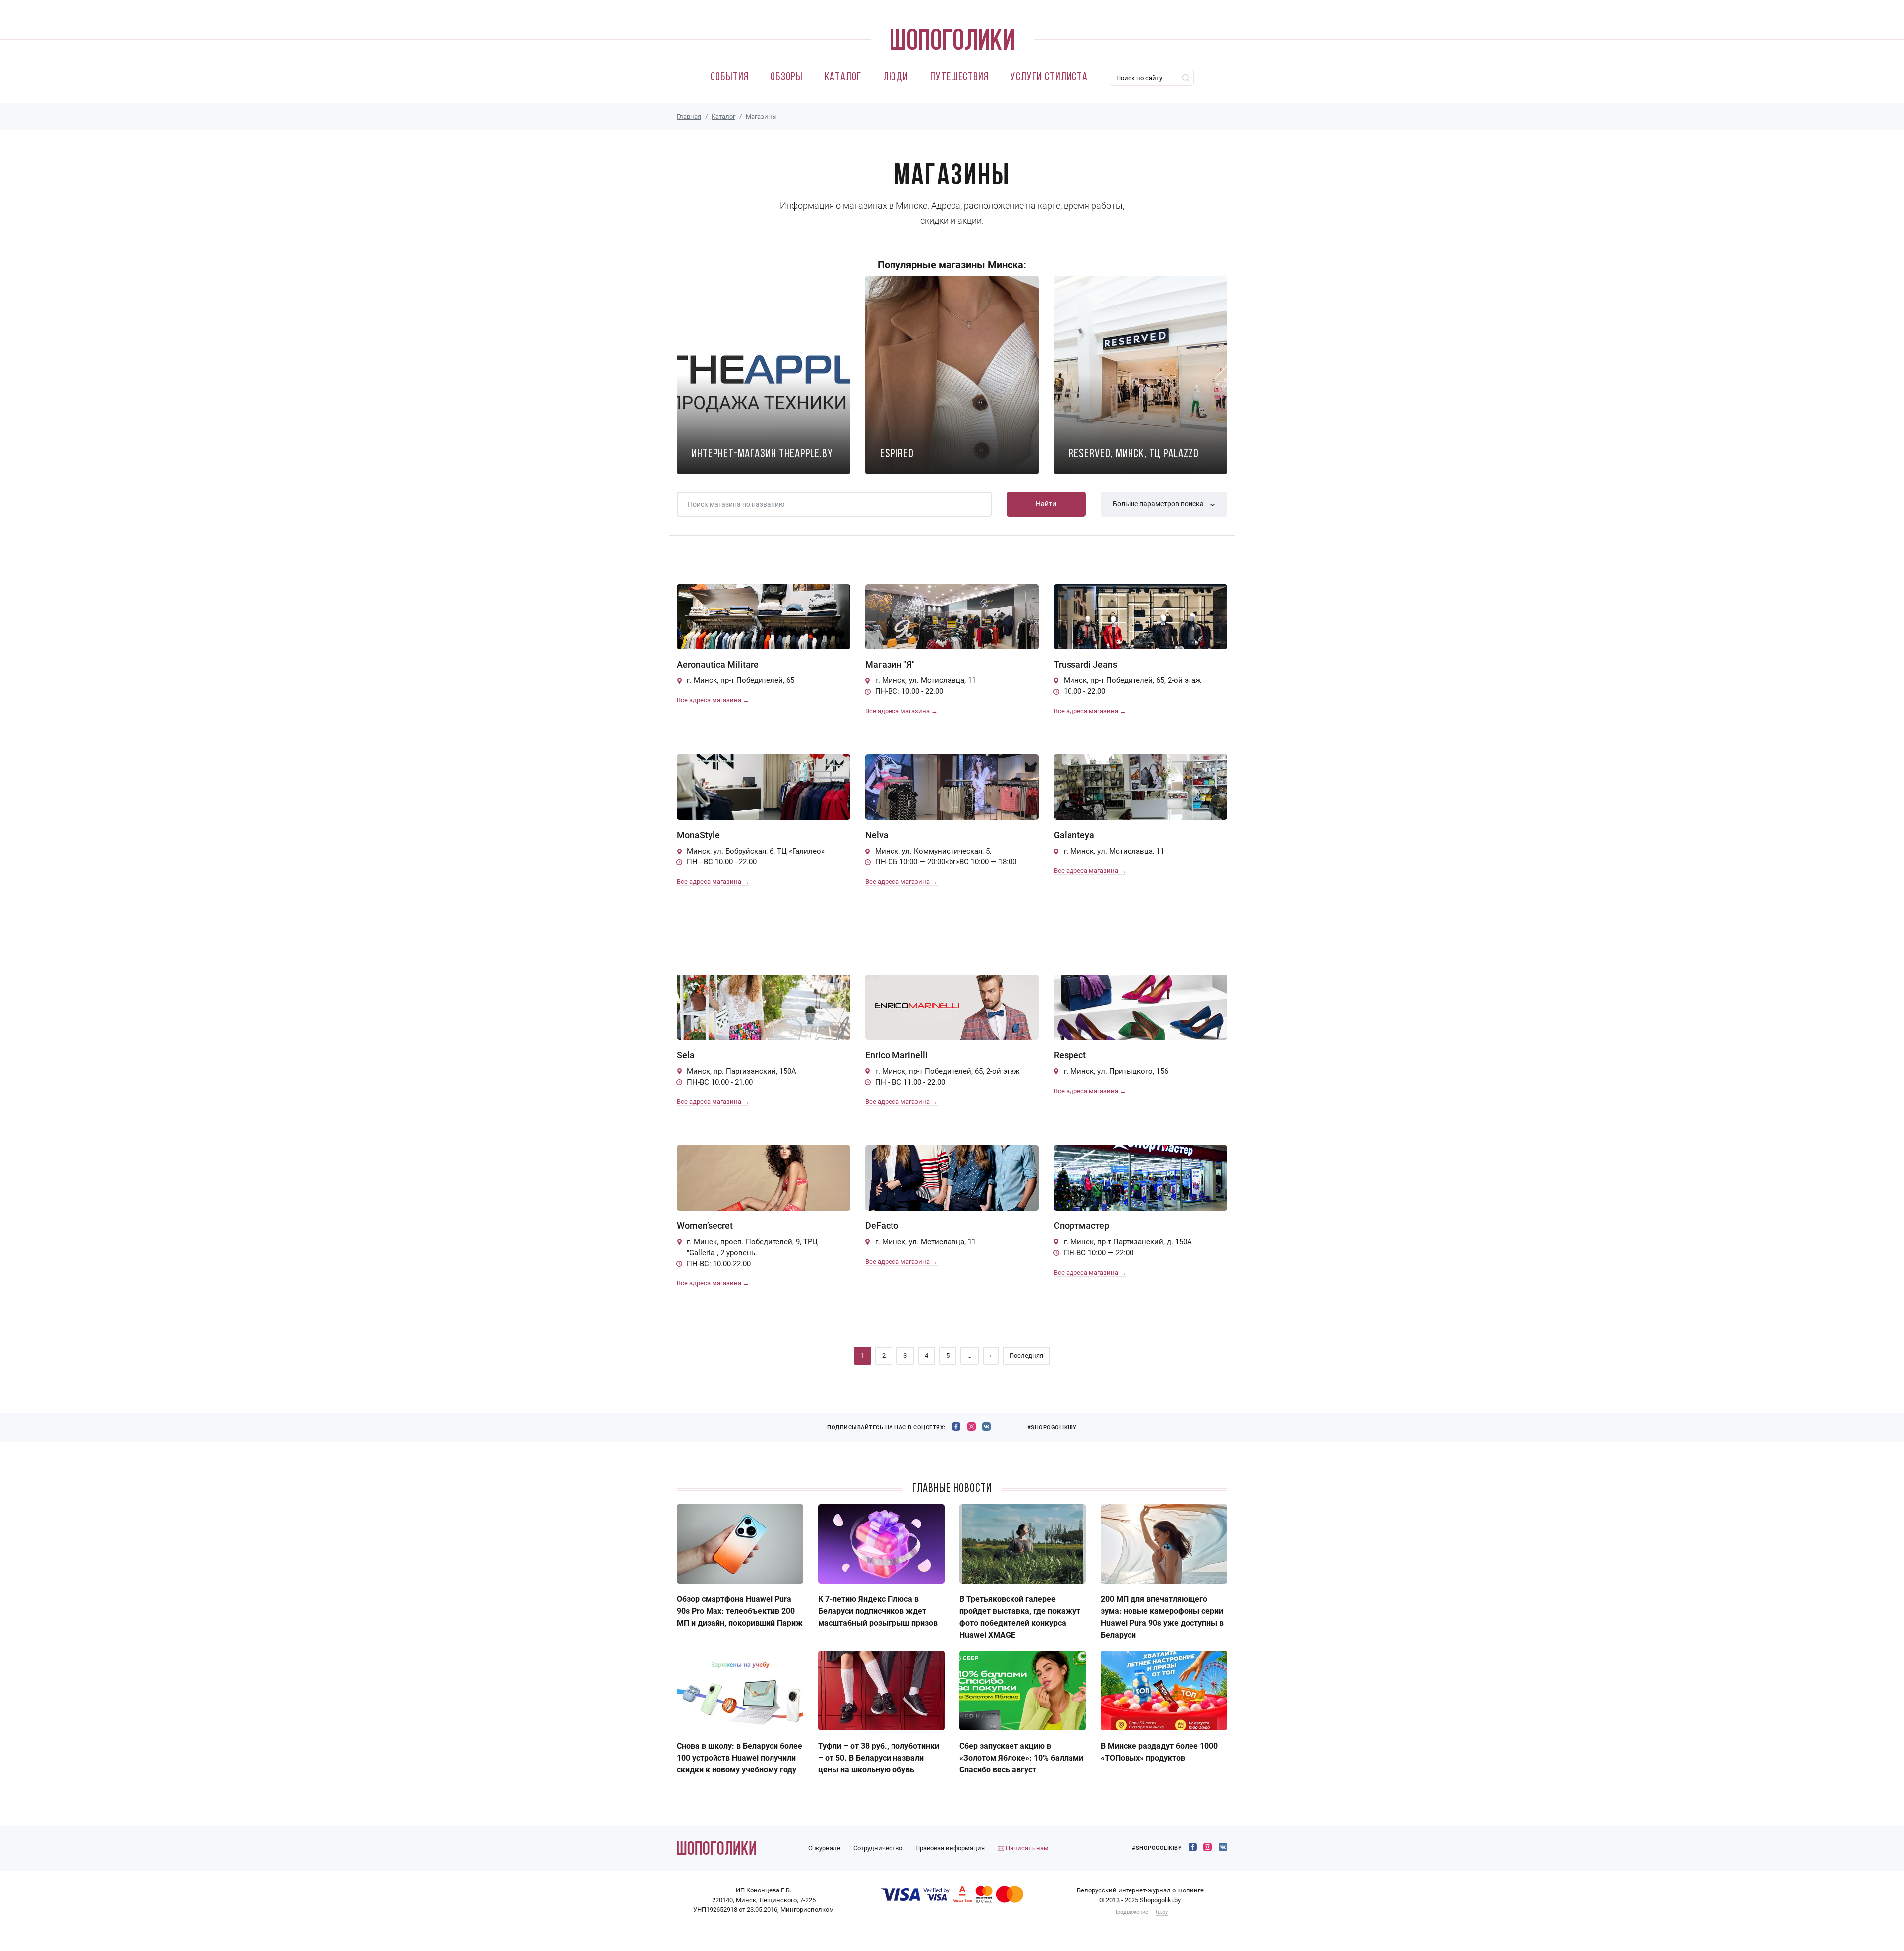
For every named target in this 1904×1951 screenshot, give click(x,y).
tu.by (1162, 1912)
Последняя (1026, 1356)
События (730, 78)
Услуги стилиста (1049, 78)
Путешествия (959, 78)
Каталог (843, 78)
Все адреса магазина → (713, 700)
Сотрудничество (878, 1848)
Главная (689, 116)
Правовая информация (950, 1848)
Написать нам (1026, 1848)
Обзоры (787, 78)
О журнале (824, 1848)
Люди (896, 78)
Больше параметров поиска (1159, 504)
